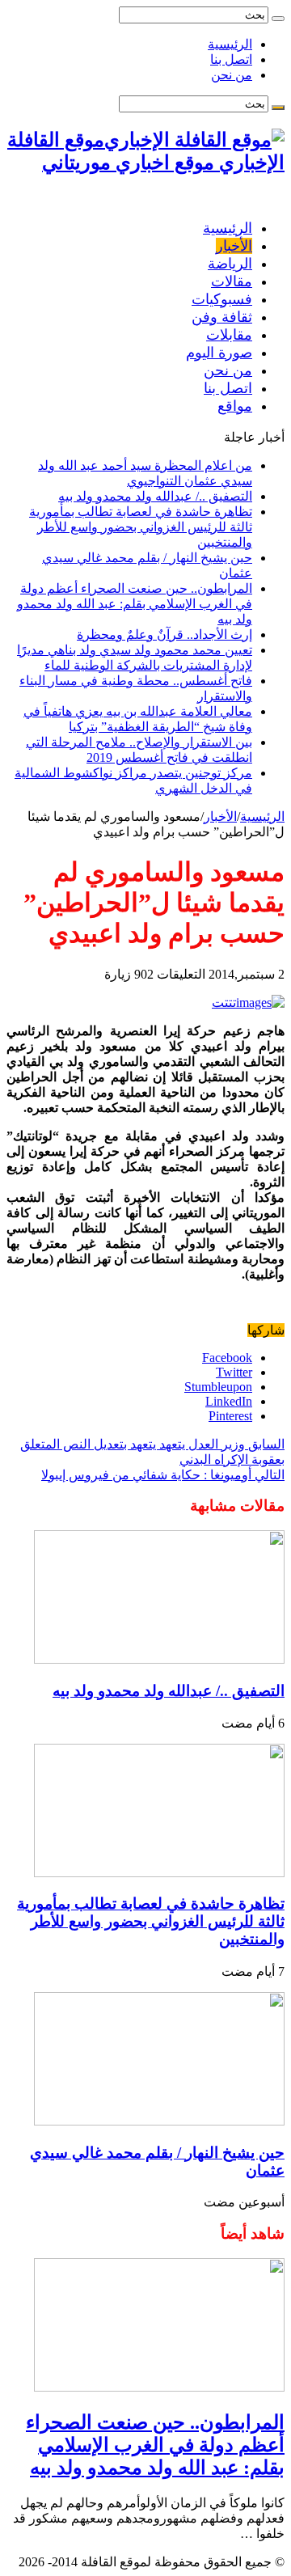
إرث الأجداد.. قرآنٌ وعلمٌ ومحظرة (164, 634)
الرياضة (230, 264)
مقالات (232, 281)
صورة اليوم (219, 353)
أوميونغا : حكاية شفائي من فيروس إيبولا (163, 1475)
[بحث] (278, 19)
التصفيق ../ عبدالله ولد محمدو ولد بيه (155, 496)
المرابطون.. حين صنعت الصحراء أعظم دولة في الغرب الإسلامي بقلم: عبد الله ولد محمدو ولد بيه (135, 604)
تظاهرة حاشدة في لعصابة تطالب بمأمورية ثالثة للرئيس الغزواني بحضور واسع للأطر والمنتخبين (141, 527)
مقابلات (229, 335)
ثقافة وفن (222, 317)
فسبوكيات (222, 299)
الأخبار (234, 246)
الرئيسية (230, 44)
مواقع (235, 406)
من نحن (232, 75)
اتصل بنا (231, 59)
